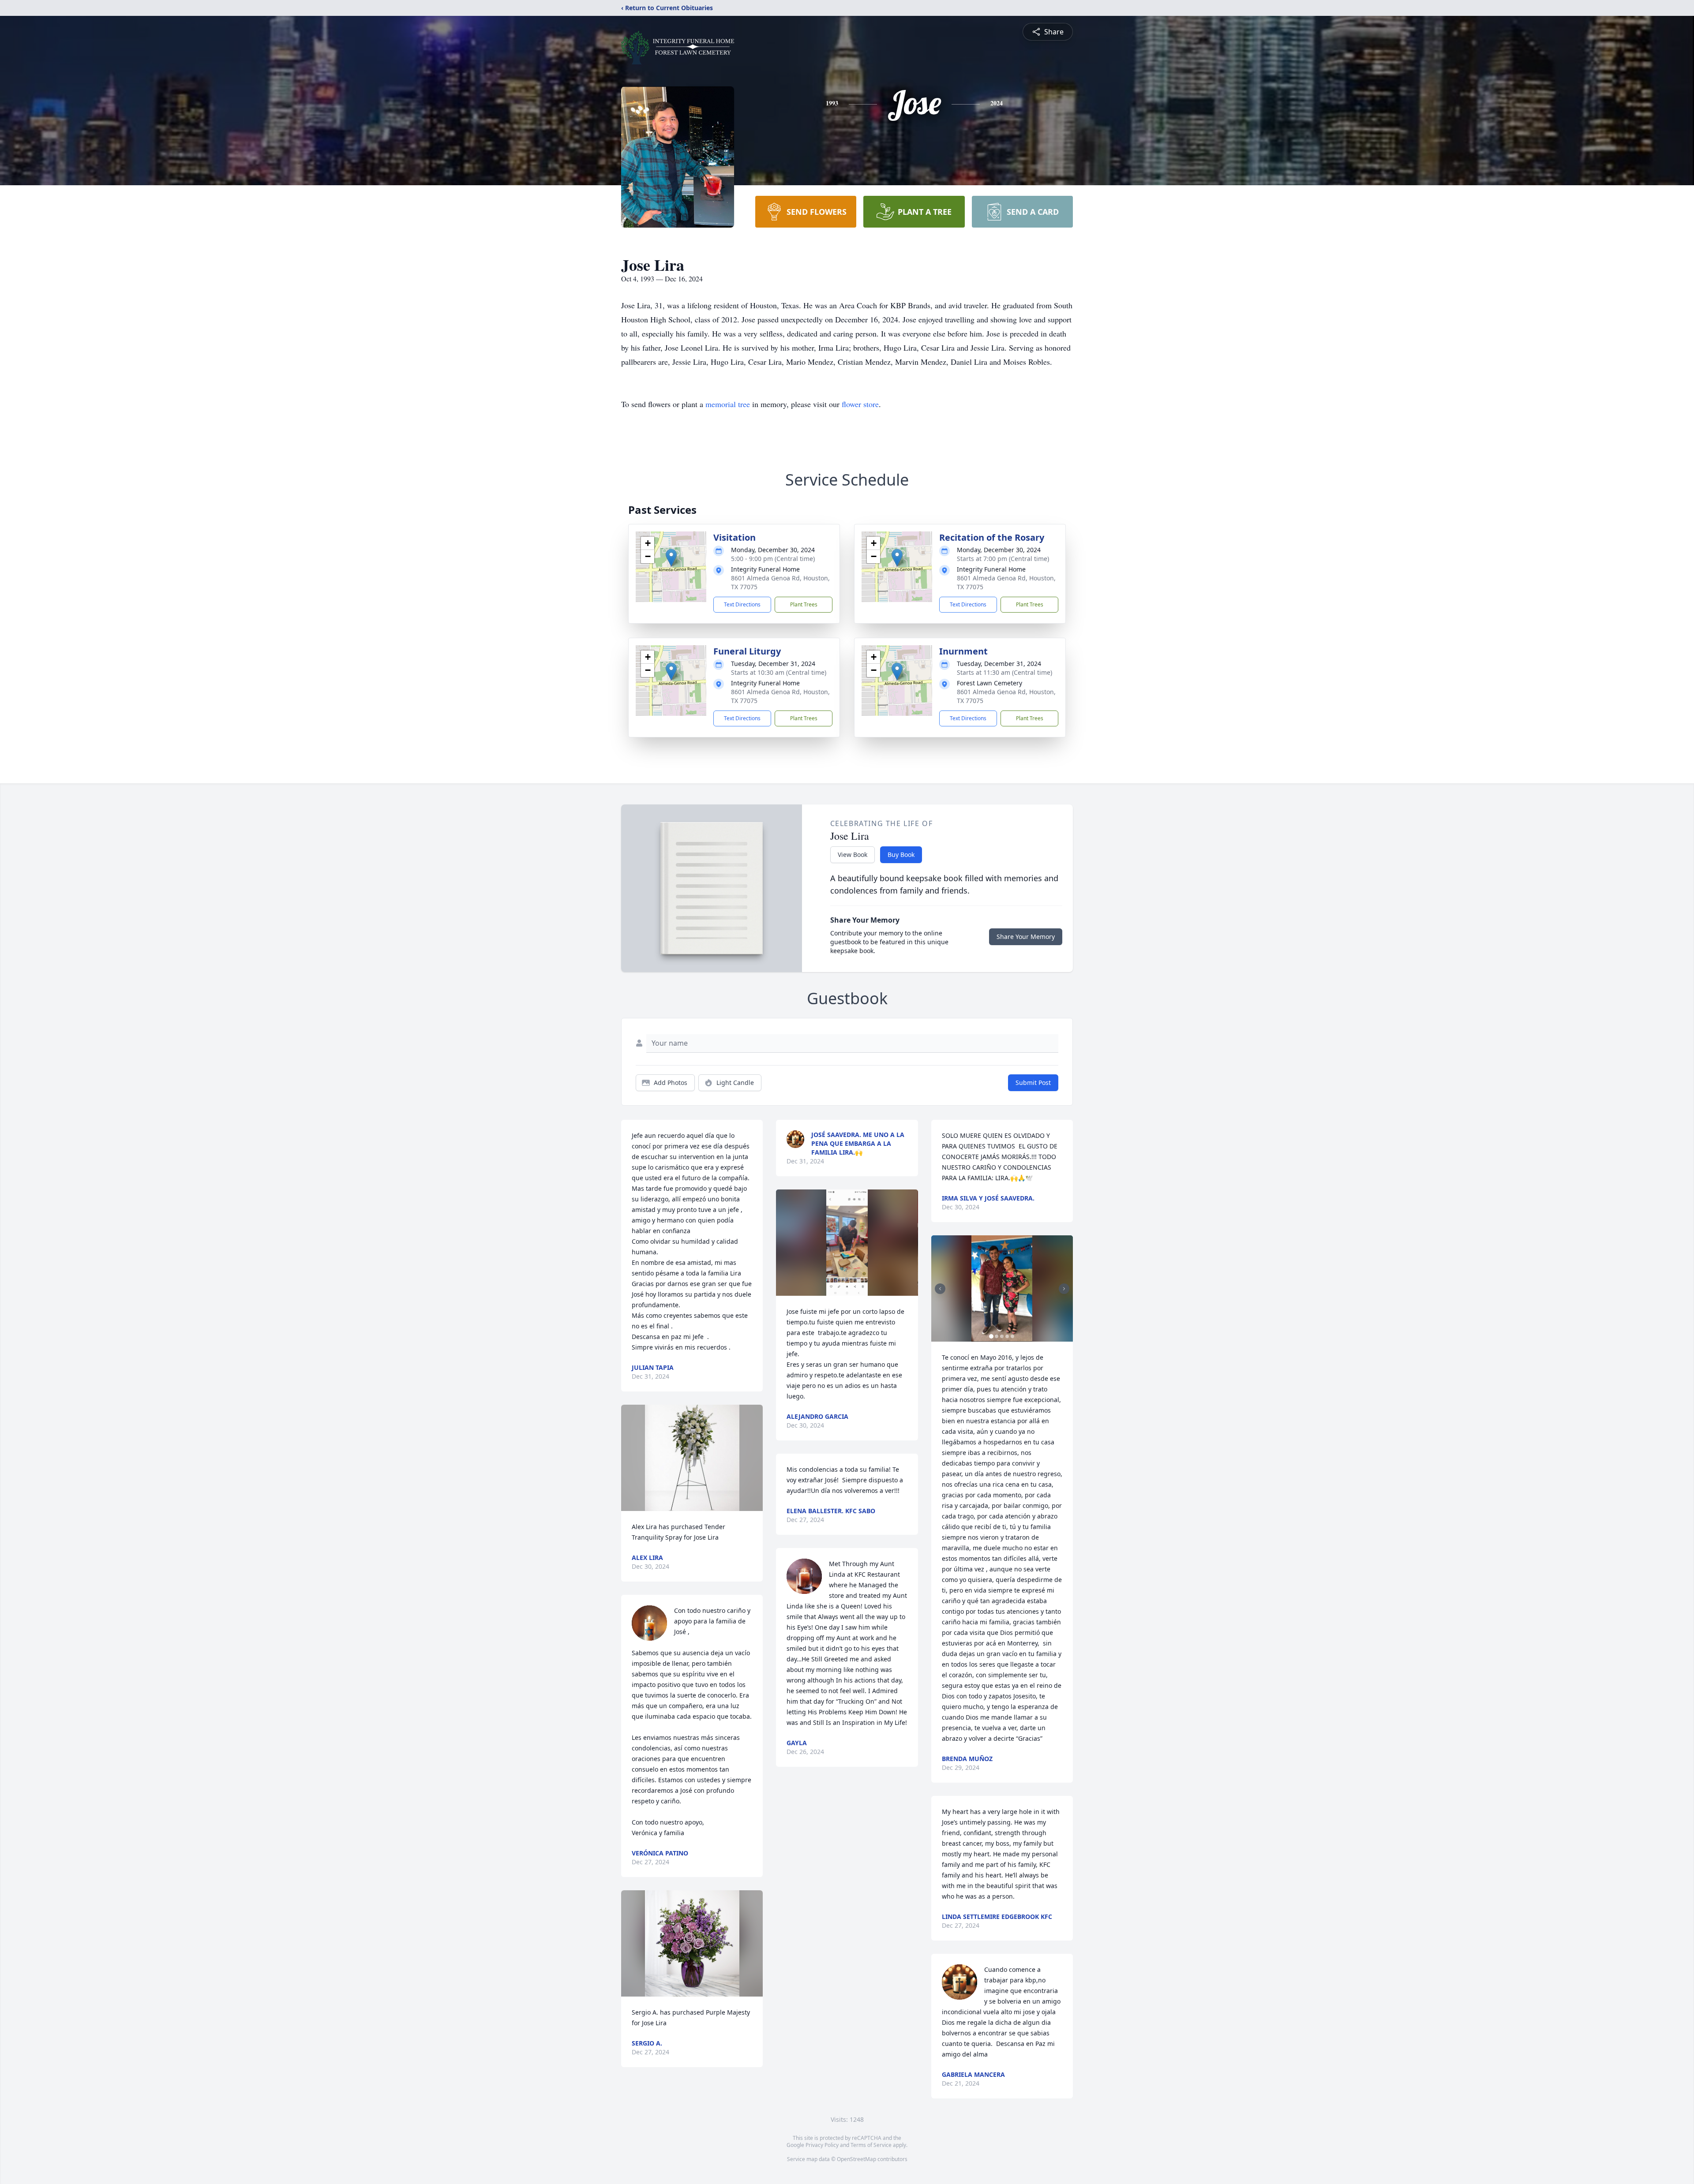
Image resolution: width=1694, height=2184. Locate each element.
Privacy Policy (822, 2145)
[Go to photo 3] (1002, 1336)
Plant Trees (804, 604)
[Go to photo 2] (997, 1336)
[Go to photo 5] (1012, 1336)
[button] (671, 558)
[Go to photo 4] (1007, 1336)
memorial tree (728, 404)
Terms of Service (871, 2145)
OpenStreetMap (856, 2159)
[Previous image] (940, 1289)
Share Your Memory (1026, 937)
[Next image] (1064, 1289)
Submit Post (1033, 1083)
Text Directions (742, 604)
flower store (860, 404)
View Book (853, 855)
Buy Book (901, 855)
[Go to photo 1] (991, 1336)
